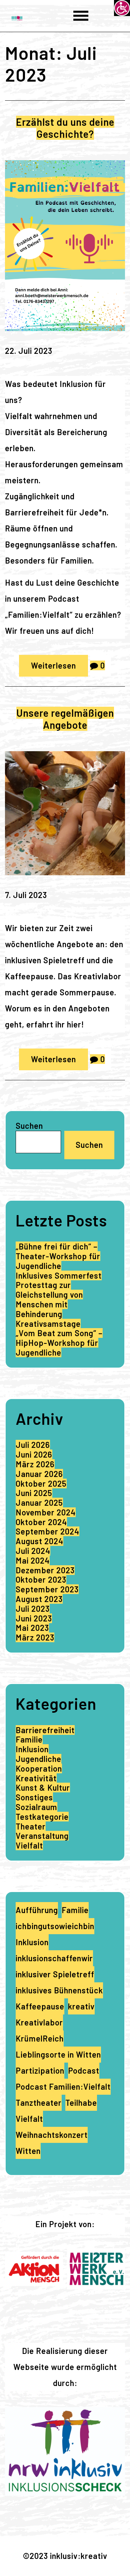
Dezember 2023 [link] (45, 1570)
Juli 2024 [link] (33, 1551)
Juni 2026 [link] (34, 1454)
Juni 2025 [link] (34, 1493)
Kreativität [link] (36, 1778)
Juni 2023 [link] (34, 1618)
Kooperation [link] (39, 1768)
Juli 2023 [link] (33, 1609)
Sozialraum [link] (36, 1807)
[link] (122, 8)
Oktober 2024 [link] (41, 1522)
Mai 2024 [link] (33, 1560)
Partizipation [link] (40, 2070)
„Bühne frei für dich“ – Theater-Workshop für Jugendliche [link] (58, 1256)
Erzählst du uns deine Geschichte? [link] (65, 128)
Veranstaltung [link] (42, 1836)
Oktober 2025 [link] (41, 1483)
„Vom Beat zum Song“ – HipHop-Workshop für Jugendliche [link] (59, 1343)
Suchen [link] (89, 1145)
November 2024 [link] (46, 1512)
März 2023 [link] (35, 1637)
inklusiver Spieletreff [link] (55, 1974)
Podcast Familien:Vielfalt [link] (63, 2087)
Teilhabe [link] (81, 2103)
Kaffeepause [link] (40, 2006)
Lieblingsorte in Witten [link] (58, 2054)
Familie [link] (29, 1739)
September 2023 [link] (47, 1589)
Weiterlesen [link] (53, 665)
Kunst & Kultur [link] (43, 1788)
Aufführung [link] (37, 1910)
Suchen (29, 1126)
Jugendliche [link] (38, 1759)
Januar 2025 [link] (39, 1503)
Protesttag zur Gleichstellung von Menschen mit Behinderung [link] (49, 1299)
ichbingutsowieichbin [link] (55, 1926)
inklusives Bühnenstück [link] (59, 1990)
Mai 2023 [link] (32, 1628)
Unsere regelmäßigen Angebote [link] (65, 719)
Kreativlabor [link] (39, 2022)
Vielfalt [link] (29, 1845)
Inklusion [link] (32, 1749)
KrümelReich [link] (40, 2038)
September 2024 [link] (47, 1531)
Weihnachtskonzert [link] (52, 2135)
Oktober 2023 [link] (41, 1579)
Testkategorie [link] (42, 1817)
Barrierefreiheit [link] (45, 1730)
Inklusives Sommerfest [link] (59, 1275)
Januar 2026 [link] (39, 1474)
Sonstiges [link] (34, 1797)
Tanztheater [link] (39, 2103)
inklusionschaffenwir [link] (54, 1958)
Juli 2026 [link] (33, 1445)
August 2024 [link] (39, 1541)
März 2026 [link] (35, 1464)
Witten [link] (28, 2151)
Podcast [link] (84, 2070)
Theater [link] (31, 1826)
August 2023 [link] (39, 1599)
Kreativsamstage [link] (48, 1324)
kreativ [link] (81, 2006)
